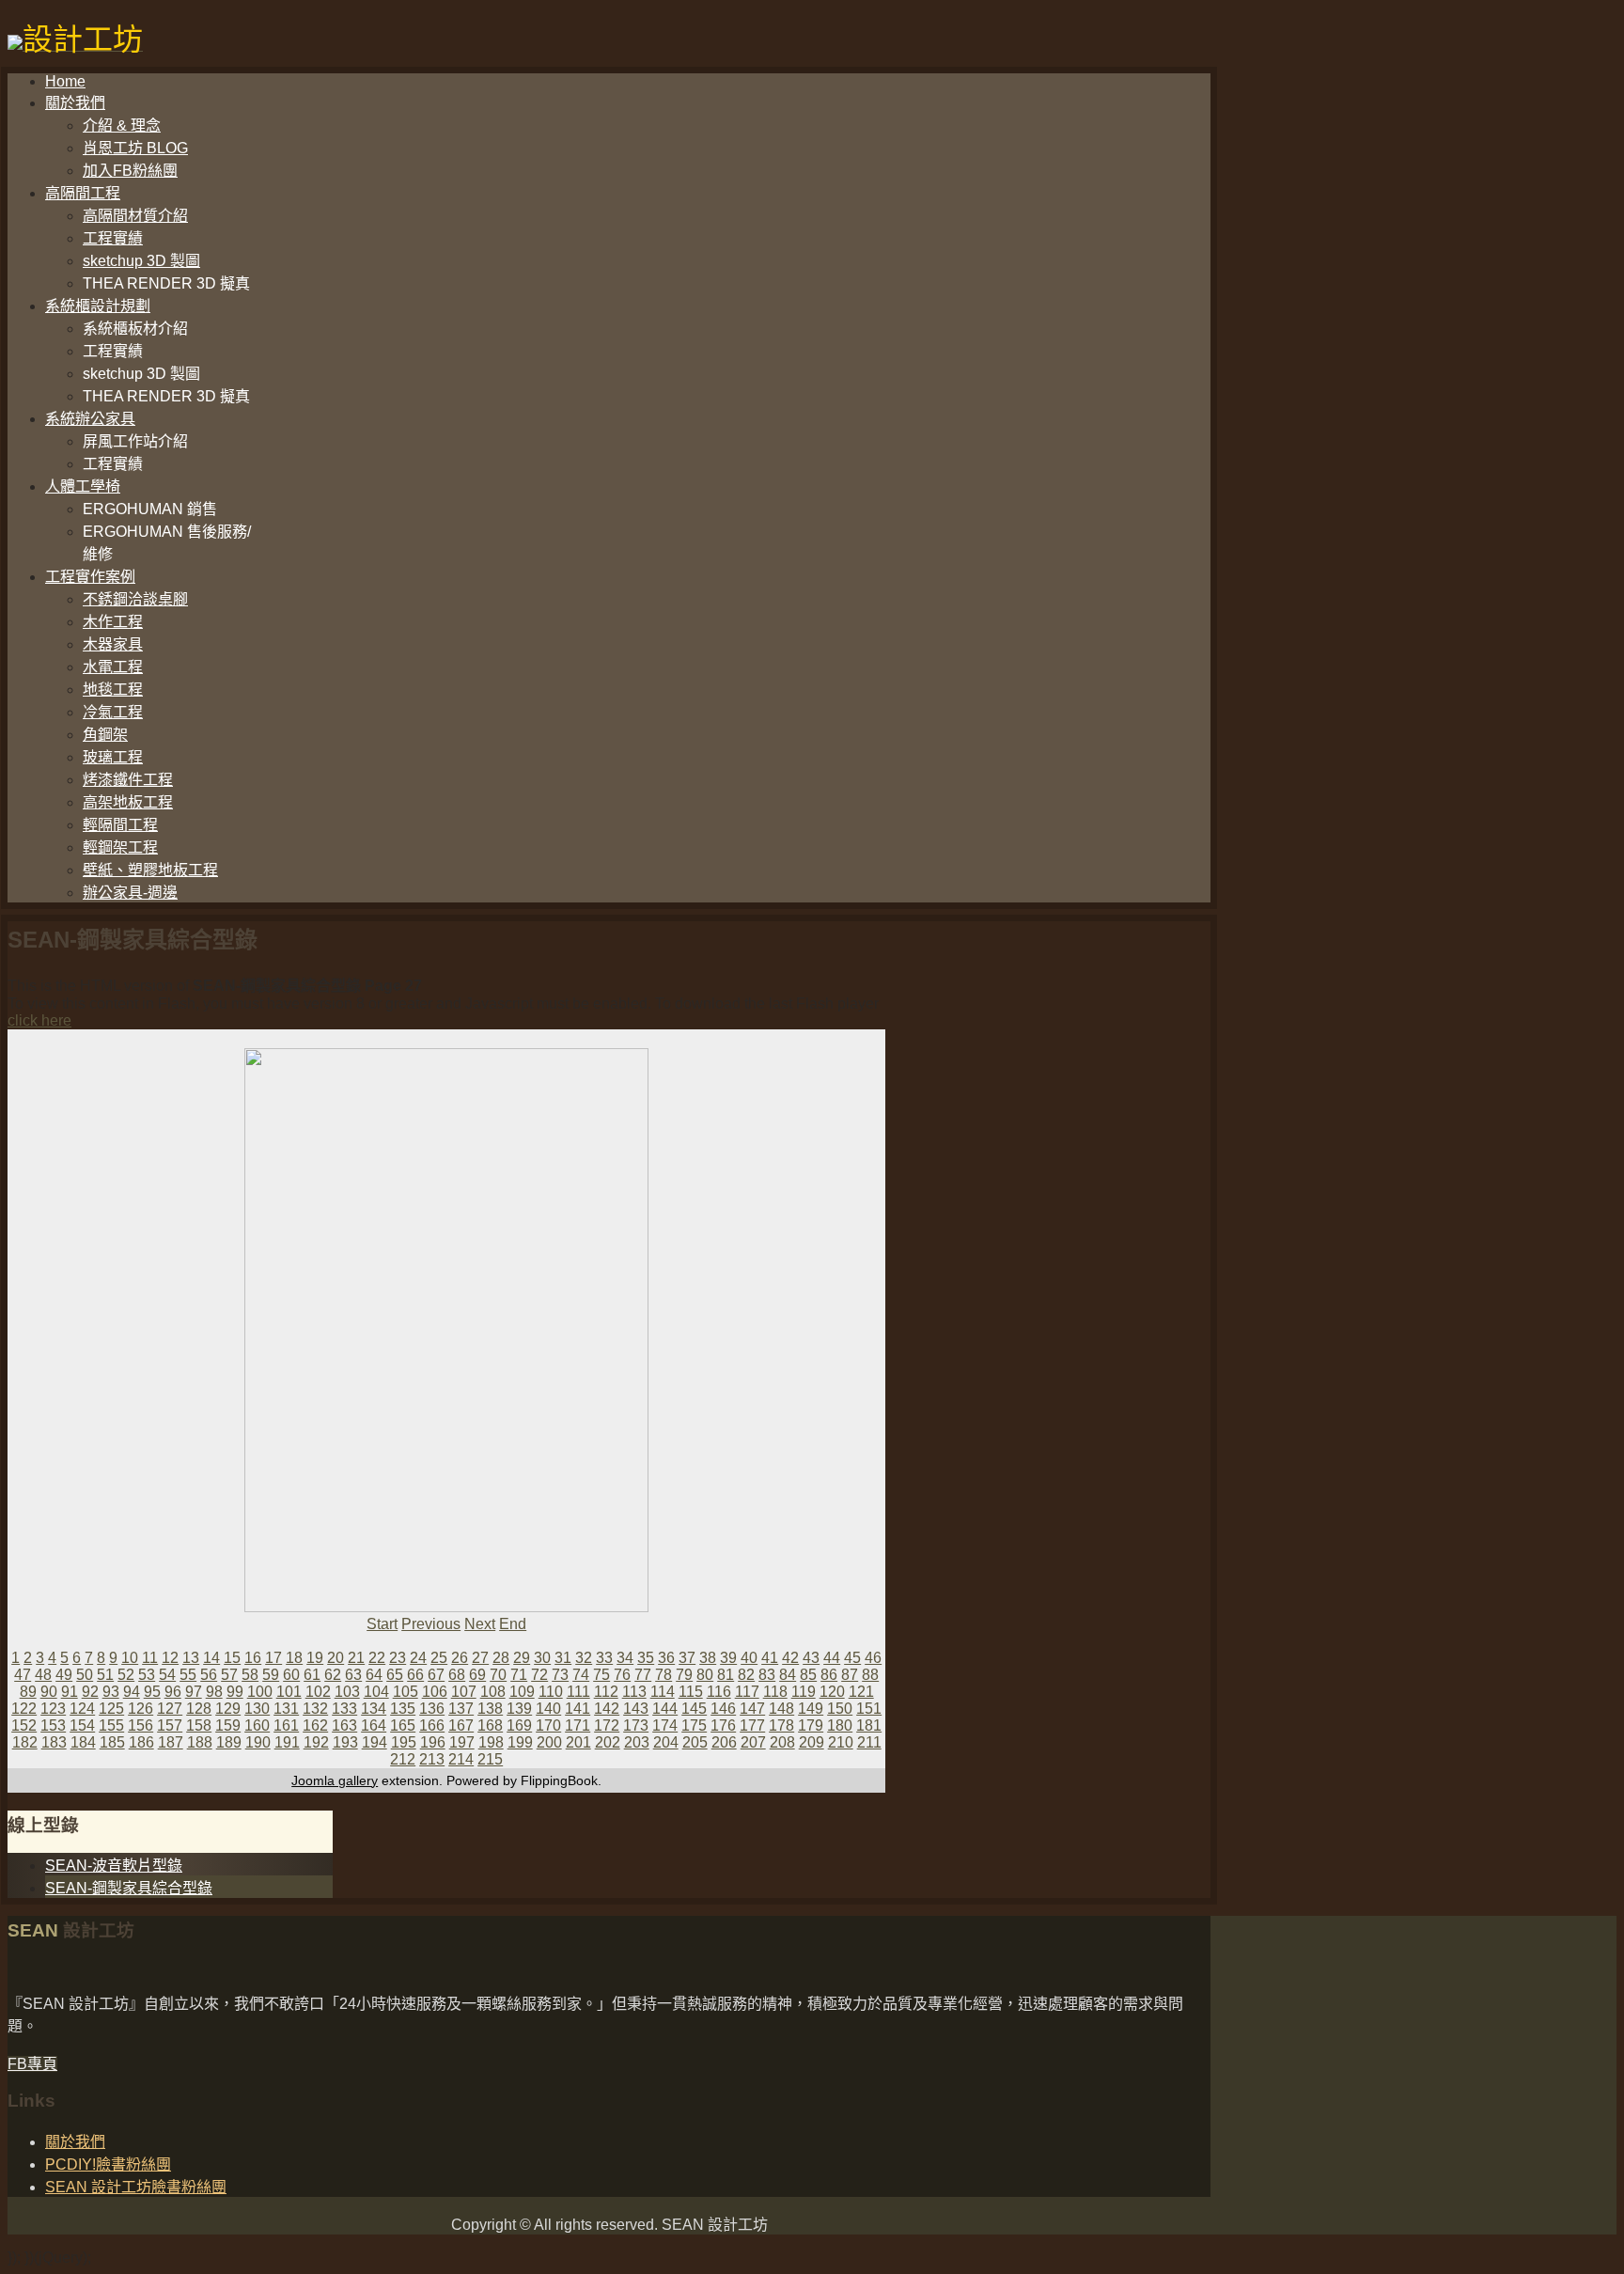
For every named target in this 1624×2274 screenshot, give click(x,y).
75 (601, 1675)
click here (39, 1020)
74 (581, 1675)
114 (663, 1692)
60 (291, 1675)
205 (695, 1742)
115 (691, 1692)
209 (812, 1742)
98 (214, 1692)
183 (54, 1742)
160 (257, 1725)
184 (83, 1742)
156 (141, 1725)
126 (141, 1709)
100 (260, 1692)
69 (477, 1675)
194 (375, 1742)
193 (345, 1742)
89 (28, 1692)
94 (132, 1692)
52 (126, 1675)
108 (493, 1692)
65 (395, 1675)
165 (403, 1725)
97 (194, 1692)
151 (869, 1709)
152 (24, 1725)
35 (646, 1658)
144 (665, 1709)
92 (90, 1692)
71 (519, 1675)
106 (435, 1692)
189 (229, 1742)
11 (150, 1658)
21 (356, 1658)
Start (382, 1624)
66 (415, 1675)
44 (832, 1658)
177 (752, 1725)
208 (782, 1742)
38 (708, 1658)
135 (403, 1709)
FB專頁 (32, 2064)
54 (167, 1675)
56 (209, 1675)
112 (606, 1692)
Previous (431, 1624)
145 (694, 1709)
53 (147, 1675)
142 (607, 1709)
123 (53, 1709)
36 (666, 1658)
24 (418, 1658)
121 (861, 1692)
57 (229, 1675)
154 (82, 1725)
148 (781, 1709)
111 (578, 1692)
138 (490, 1709)
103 (347, 1692)
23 (398, 1658)
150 (840, 1709)
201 (578, 1742)
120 (832, 1692)
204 (666, 1742)
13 (191, 1658)
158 (199, 1725)
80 (705, 1675)
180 (840, 1725)
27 (480, 1658)
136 (432, 1709)
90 (49, 1692)
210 (841, 1742)
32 (584, 1658)
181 (869, 1725)
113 (634, 1692)
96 (173, 1692)
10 (130, 1658)
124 (82, 1709)
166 (432, 1725)
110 (551, 1692)
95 (152, 1692)
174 (665, 1725)
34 (625, 1658)
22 (377, 1658)
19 (315, 1658)
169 (519, 1725)
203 (637, 1742)
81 (726, 1675)
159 (228, 1725)
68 (457, 1675)
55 (188, 1675)
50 (85, 1675)
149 (811, 1709)
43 (811, 1658)
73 (560, 1675)
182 (25, 1742)
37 (687, 1658)
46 (873, 1658)
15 (232, 1658)
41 (770, 1658)
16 (253, 1658)
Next (480, 1624)
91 (70, 1692)
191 (287, 1742)
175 (694, 1725)
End (513, 1624)
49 (64, 1675)
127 (170, 1709)
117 (747, 1692)
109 (522, 1692)
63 (353, 1675)
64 (374, 1675)
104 (376, 1692)
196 (433, 1742)
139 (519, 1709)
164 (374, 1725)
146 (723, 1709)
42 (790, 1658)
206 (724, 1742)
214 (461, 1759)
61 (312, 1675)
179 (811, 1725)
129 (228, 1709)
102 (318, 1692)
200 (549, 1742)
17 (273, 1658)
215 (490, 1759)
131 (286, 1709)
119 (804, 1692)
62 (333, 1675)
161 (286, 1725)
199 (520, 1742)
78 (664, 1675)
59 (271, 1675)
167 (461, 1725)
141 (578, 1709)
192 (316, 1742)
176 (723, 1725)
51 (105, 1675)
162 (315, 1725)
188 (200, 1742)
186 (141, 1742)
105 (406, 1692)
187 (171, 1742)
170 (548, 1725)
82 (746, 1675)
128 (199, 1709)
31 (563, 1658)
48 (43, 1675)
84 (788, 1675)
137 (461, 1709)
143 (636, 1709)
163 (344, 1725)
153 (53, 1725)
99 (235, 1692)
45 (852, 1658)
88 (870, 1675)
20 (336, 1658)
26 (460, 1658)
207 (753, 1742)
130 (257, 1709)
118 (775, 1692)
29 (522, 1658)
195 (404, 1742)
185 (112, 1742)
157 (170, 1725)
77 (643, 1675)
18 (294, 1658)
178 (781, 1725)
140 (548, 1709)
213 (432, 1759)
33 (604, 1658)
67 (436, 1675)
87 (850, 1675)
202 (608, 1742)
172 (607, 1725)
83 (767, 1675)
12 (170, 1658)
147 (752, 1709)
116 (719, 1692)
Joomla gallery (335, 1780)
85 (808, 1675)
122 (24, 1709)
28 (501, 1658)
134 (374, 1709)
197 (462, 1742)
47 (23, 1675)
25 (439, 1658)
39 (728, 1658)
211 (869, 1742)
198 (491, 1742)
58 (250, 1675)
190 (258, 1742)
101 (289, 1692)
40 (749, 1658)
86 (829, 1675)
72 (539, 1675)
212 (403, 1759)
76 (622, 1675)
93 (111, 1692)
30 (542, 1658)
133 (344, 1709)
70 (498, 1675)
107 (464, 1692)
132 (315, 1709)
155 (111, 1725)
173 (636, 1725)
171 (578, 1725)
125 (111, 1709)
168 (490, 1725)
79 (684, 1675)
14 (211, 1658)
